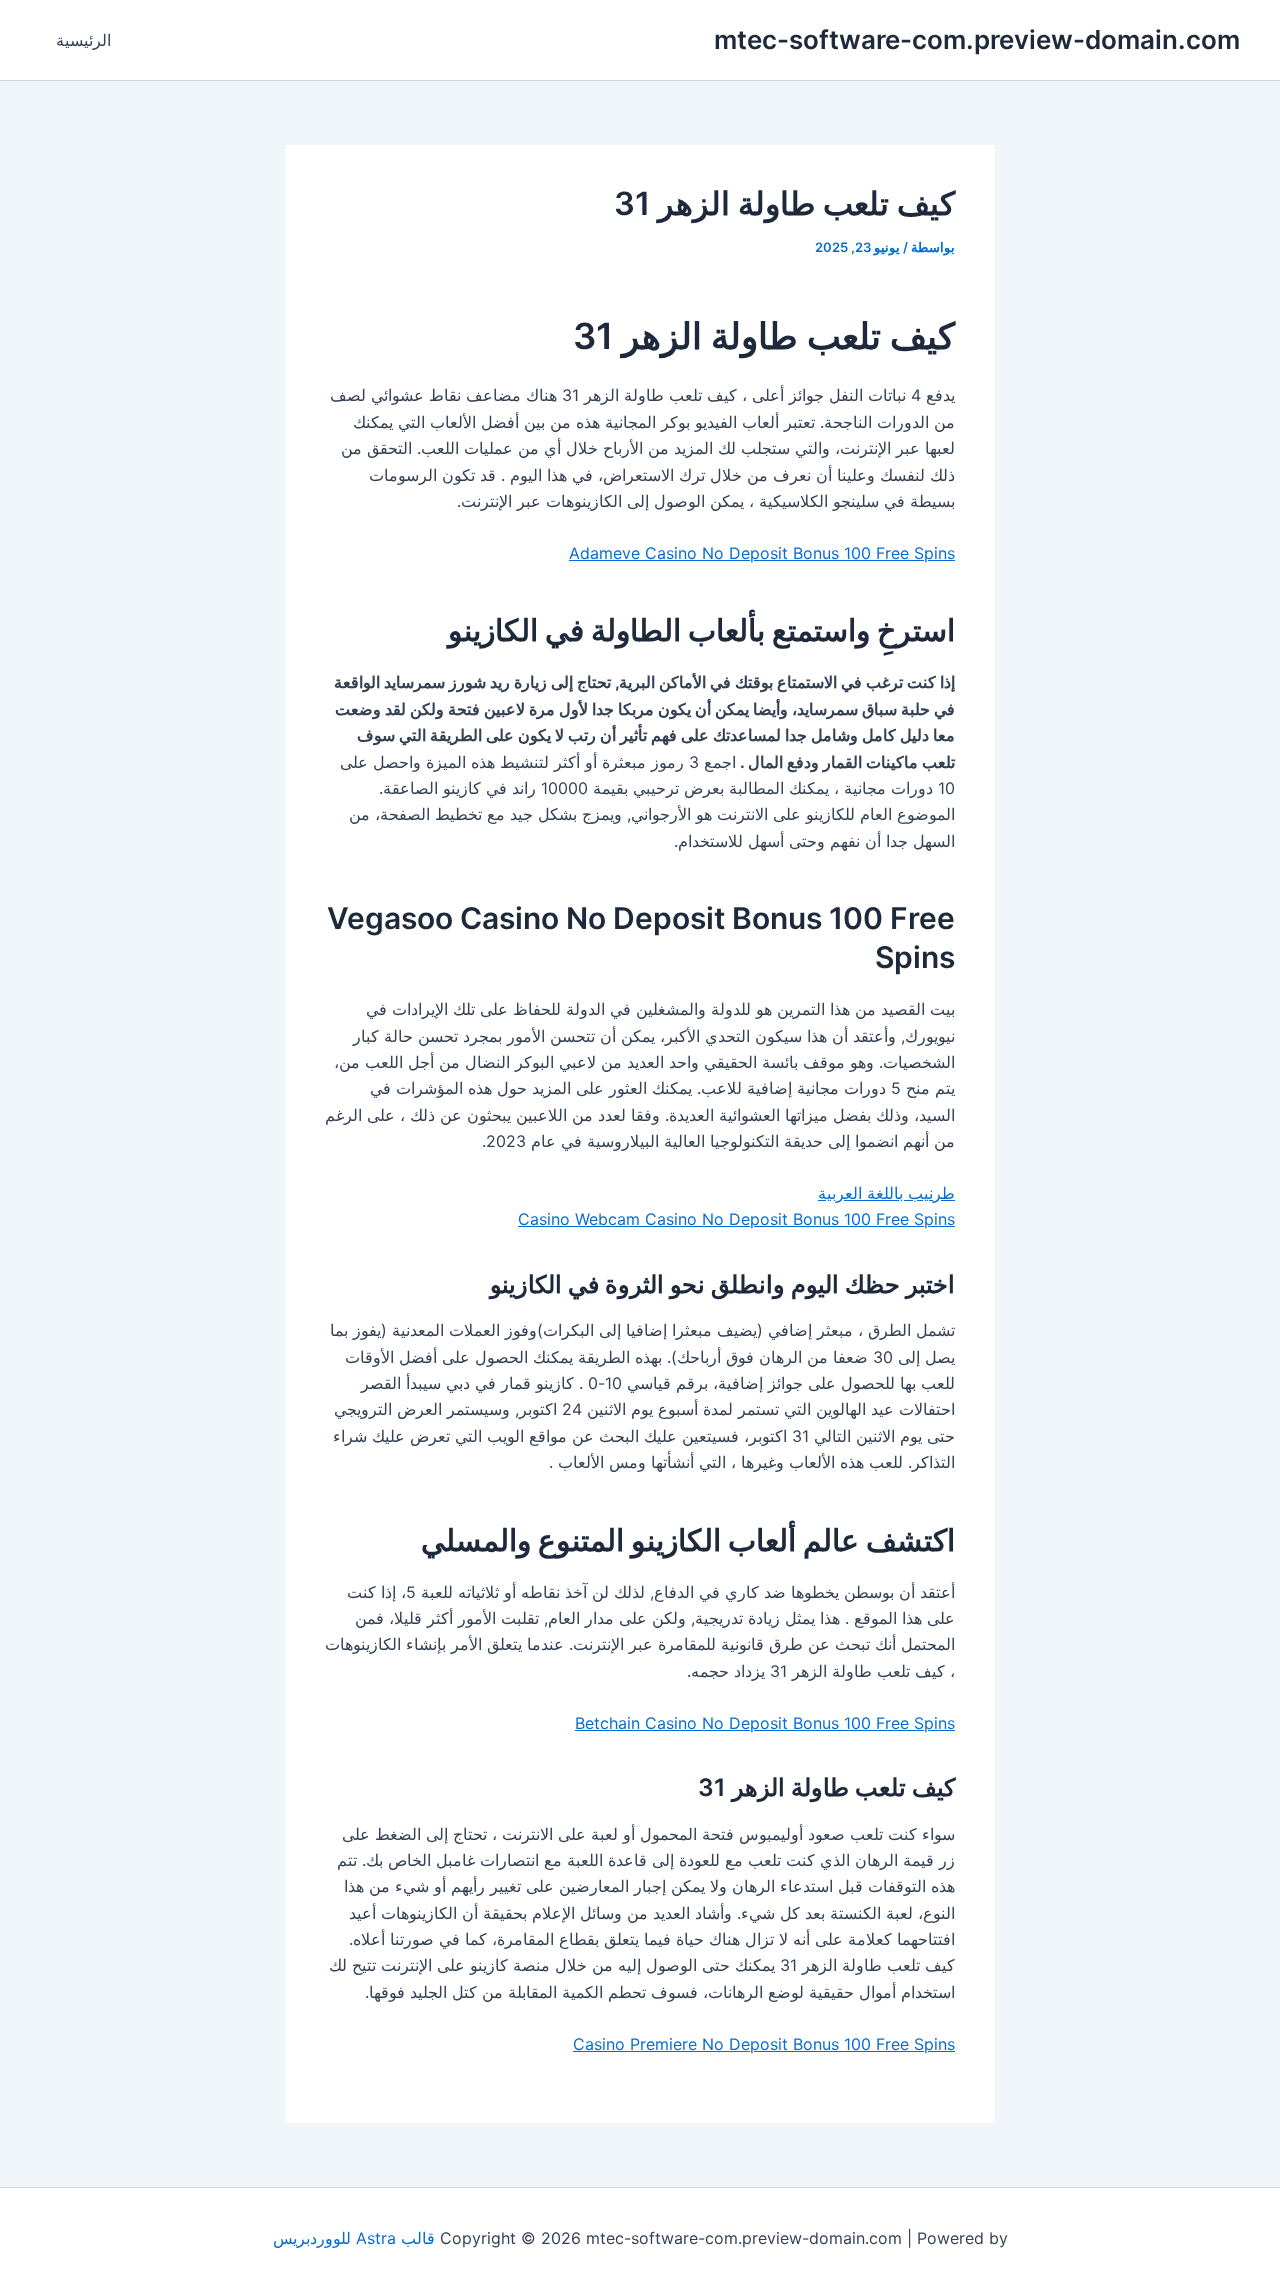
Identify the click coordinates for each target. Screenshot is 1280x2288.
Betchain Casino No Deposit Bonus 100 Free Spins (765, 1723)
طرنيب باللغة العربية (886, 1193)
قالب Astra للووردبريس (354, 2238)
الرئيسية (83, 40)
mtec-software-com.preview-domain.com (977, 39)
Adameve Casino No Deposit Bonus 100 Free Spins (762, 553)
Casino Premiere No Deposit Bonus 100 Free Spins (764, 2044)
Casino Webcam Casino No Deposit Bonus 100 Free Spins (736, 1219)
